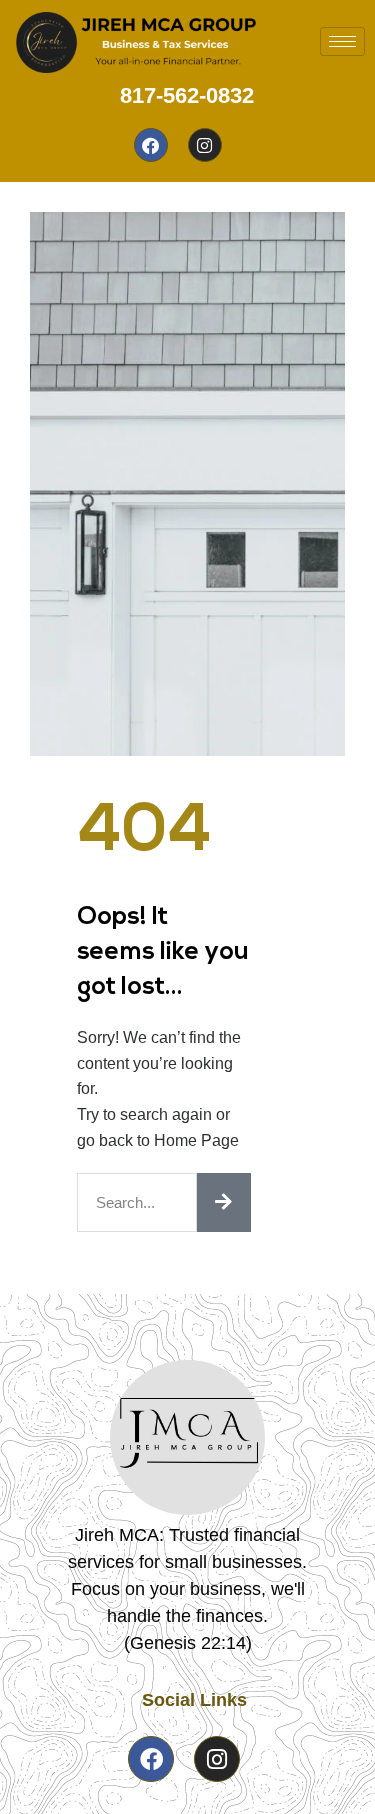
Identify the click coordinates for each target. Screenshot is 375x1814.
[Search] (224, 1202)
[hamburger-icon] (342, 41)
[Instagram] (205, 145)
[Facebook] (151, 145)
